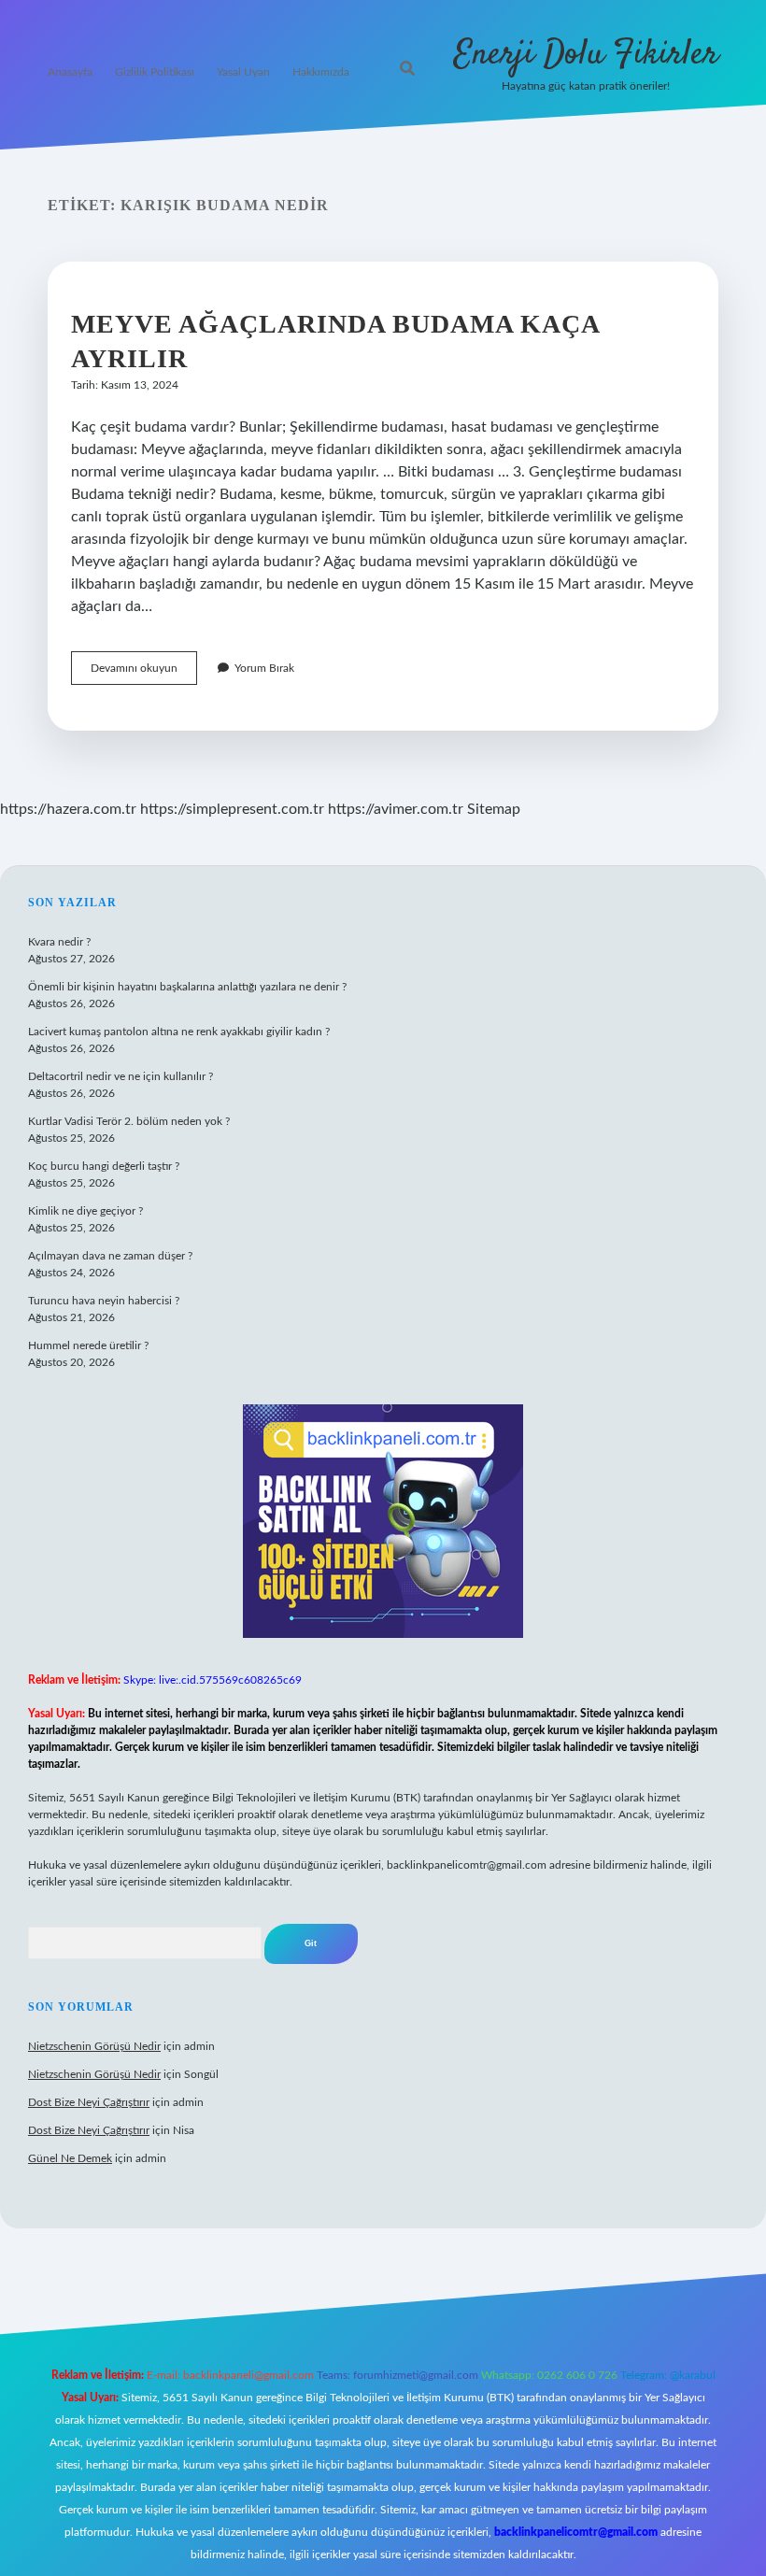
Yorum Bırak (264, 668)
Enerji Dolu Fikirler (586, 55)
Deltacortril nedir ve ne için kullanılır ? (121, 1076)
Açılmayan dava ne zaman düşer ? (110, 1256)
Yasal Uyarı (243, 72)
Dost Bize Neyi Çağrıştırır (89, 2102)
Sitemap (494, 809)
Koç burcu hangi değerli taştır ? (104, 1166)
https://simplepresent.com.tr (232, 809)
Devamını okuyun (144, 673)
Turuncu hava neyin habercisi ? (104, 1301)
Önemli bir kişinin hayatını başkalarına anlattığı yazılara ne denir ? (187, 987)
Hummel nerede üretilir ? (88, 1345)
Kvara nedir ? (59, 942)
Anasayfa (70, 72)
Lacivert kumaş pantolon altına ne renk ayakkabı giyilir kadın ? (179, 1032)
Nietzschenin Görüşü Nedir (94, 2046)
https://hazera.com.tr (68, 809)
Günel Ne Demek (70, 2158)
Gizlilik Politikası (155, 72)
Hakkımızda (321, 72)
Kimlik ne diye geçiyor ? (85, 1211)
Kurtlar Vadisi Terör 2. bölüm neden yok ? (129, 1121)
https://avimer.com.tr (396, 809)
